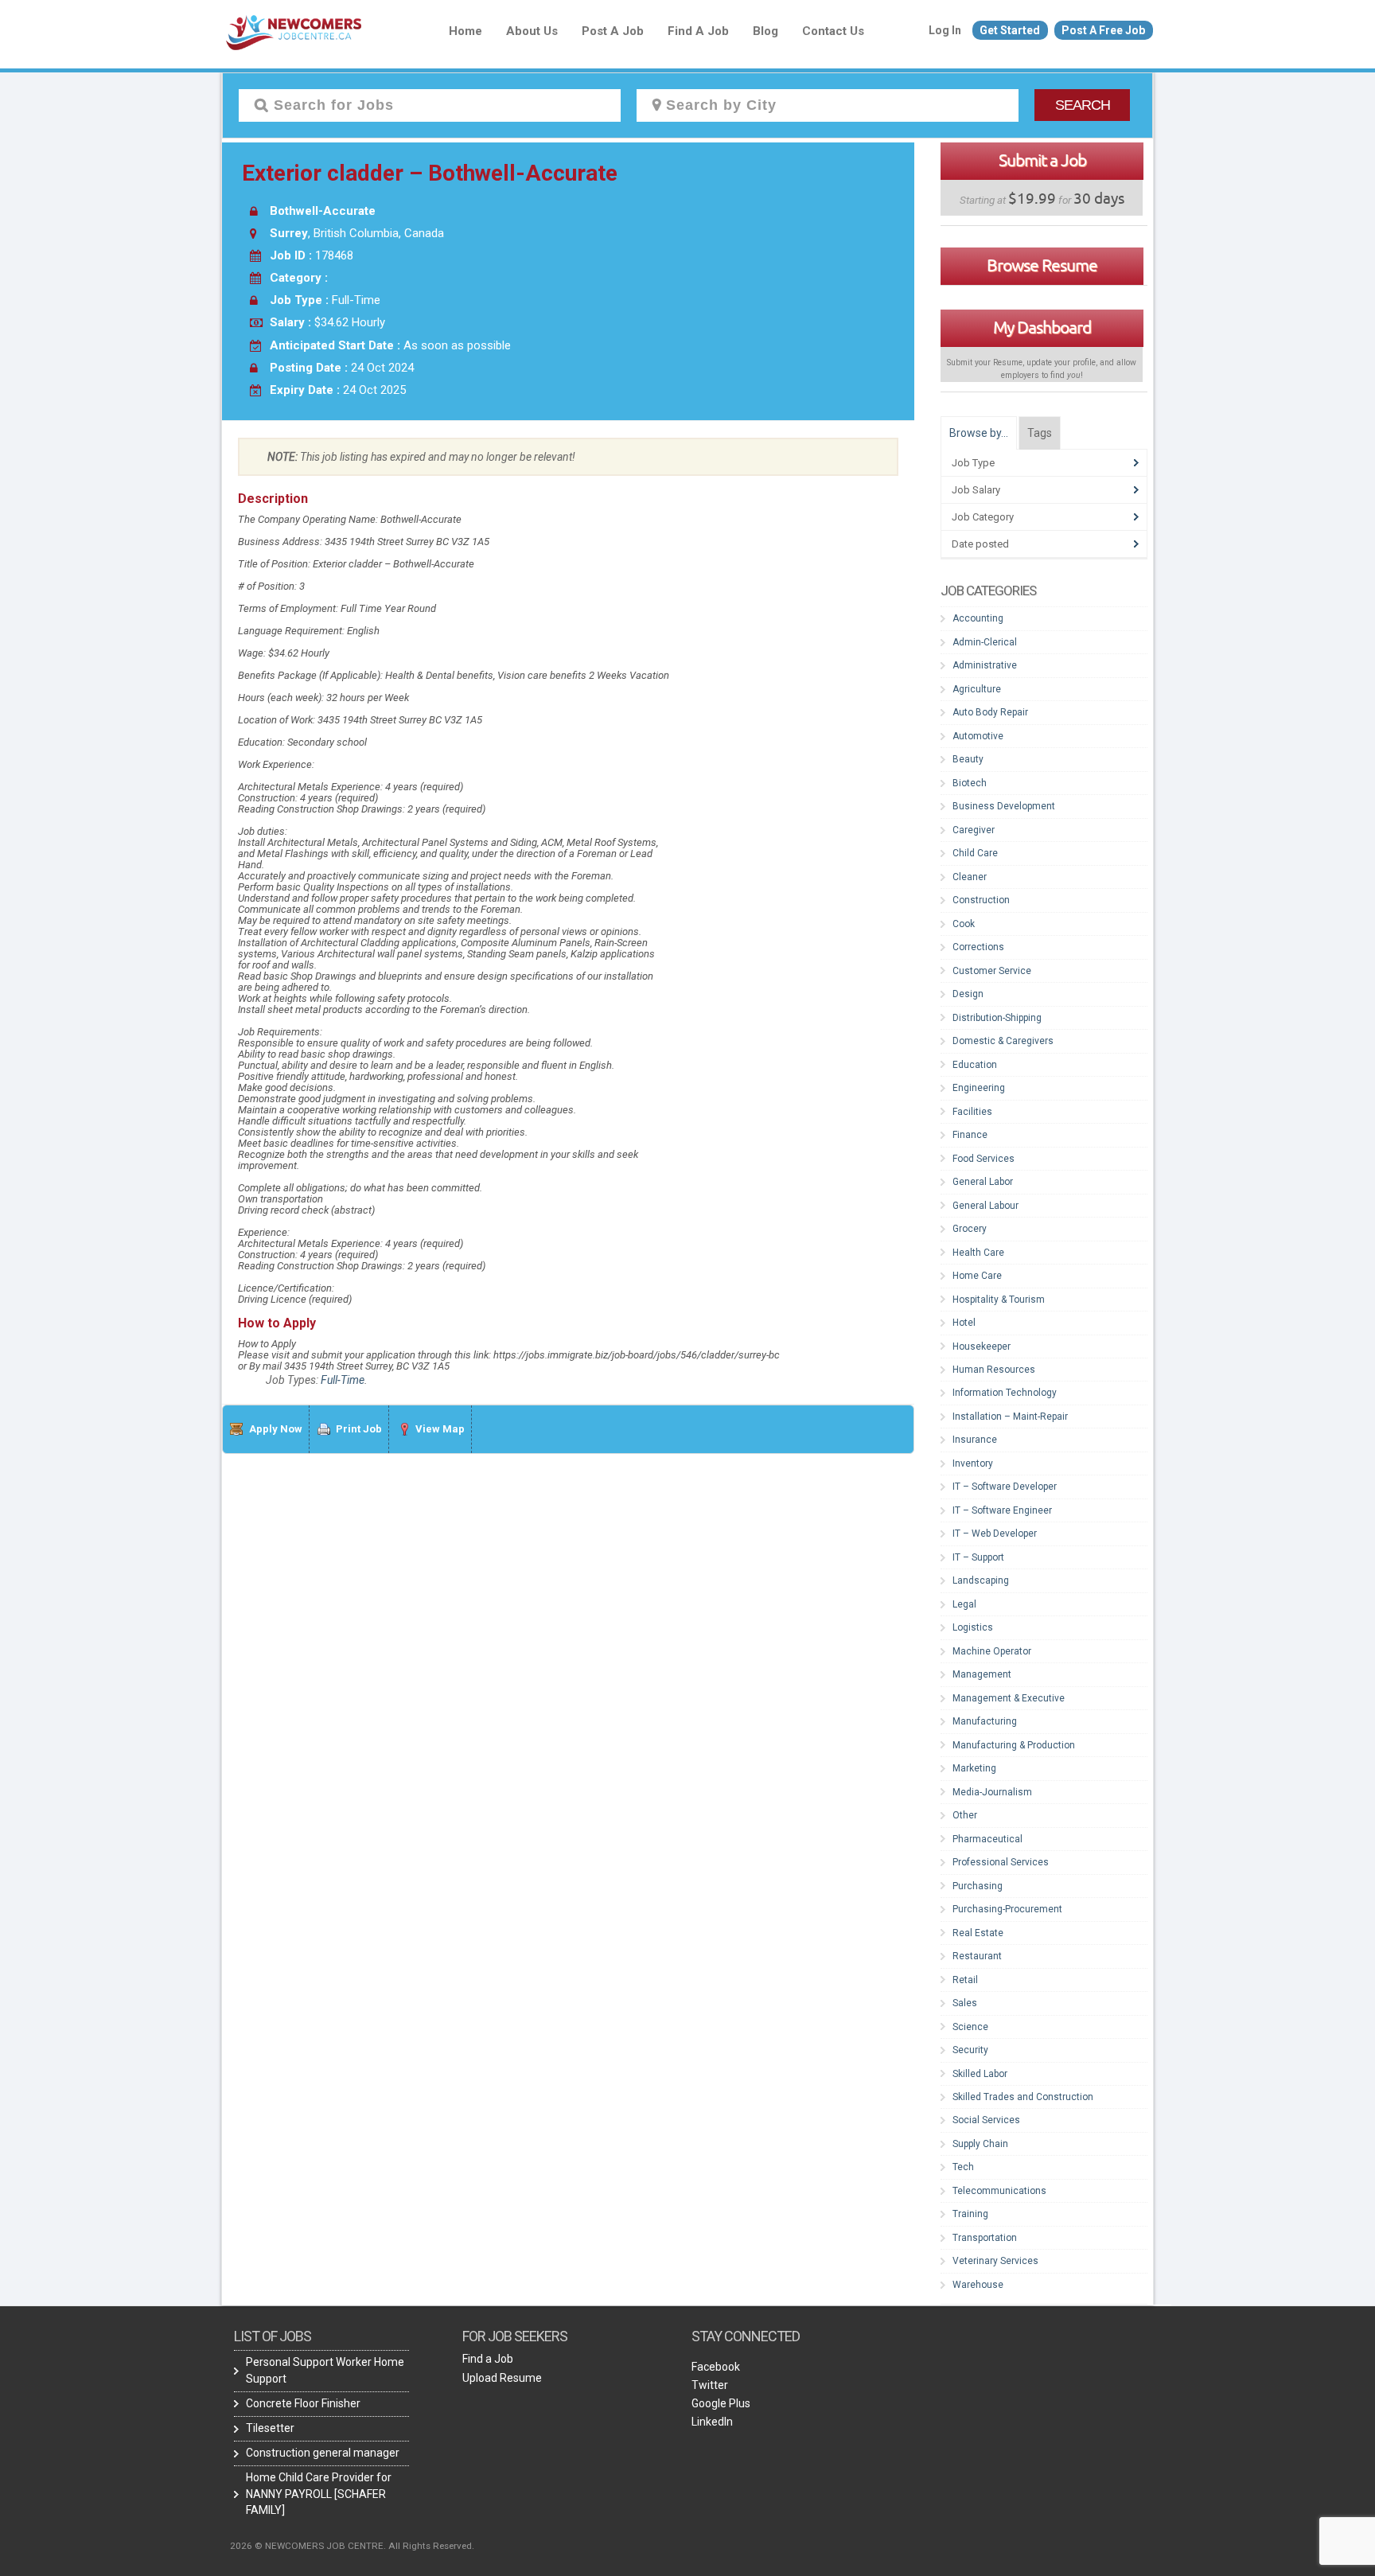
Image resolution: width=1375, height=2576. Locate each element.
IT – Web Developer (995, 1534)
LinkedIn (712, 2422)
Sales (965, 2003)
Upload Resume (502, 2378)
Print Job (359, 1429)
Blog (765, 31)
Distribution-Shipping (997, 1018)
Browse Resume (1042, 265)
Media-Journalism (992, 1792)
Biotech (970, 783)
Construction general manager (323, 2453)
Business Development (1004, 806)
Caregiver (974, 830)
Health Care (978, 1253)
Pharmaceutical (987, 1839)
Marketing (974, 1768)
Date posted (980, 544)
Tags (1040, 433)
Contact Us (833, 31)
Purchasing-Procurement (1007, 1909)
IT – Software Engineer (1002, 1510)
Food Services (984, 1159)
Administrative (985, 665)
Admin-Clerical (985, 642)
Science (970, 2027)
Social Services (986, 2120)
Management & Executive (1009, 1698)
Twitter (710, 2385)
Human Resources (994, 1370)
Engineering (979, 1088)
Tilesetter (270, 2428)
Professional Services (1001, 1862)
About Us (532, 31)
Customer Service (992, 971)
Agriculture (977, 689)
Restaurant (977, 1956)
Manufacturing (985, 1721)
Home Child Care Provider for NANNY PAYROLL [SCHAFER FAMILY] (319, 2493)
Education (975, 1065)
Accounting (978, 618)
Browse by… (979, 433)
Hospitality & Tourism (999, 1300)
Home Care (977, 1276)
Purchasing (978, 1886)
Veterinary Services (995, 2261)
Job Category (983, 517)
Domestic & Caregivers (1003, 1041)
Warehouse (978, 2285)
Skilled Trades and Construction (1023, 2097)
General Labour (985, 1206)
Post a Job (613, 31)
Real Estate (978, 1933)
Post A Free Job (1103, 30)
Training (970, 2214)
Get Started (1010, 30)
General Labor (983, 1182)
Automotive (978, 736)
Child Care (975, 853)
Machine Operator (992, 1651)
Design (968, 994)
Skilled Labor (980, 2074)
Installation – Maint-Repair (1010, 1417)
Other (965, 1815)
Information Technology (1005, 1393)
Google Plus (721, 2403)
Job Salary (976, 490)
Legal (964, 1604)
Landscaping (981, 1580)
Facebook (716, 2367)
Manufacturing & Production (1014, 1745)
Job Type (973, 463)
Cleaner (970, 877)
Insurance (975, 1440)
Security (970, 2050)
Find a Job (698, 31)
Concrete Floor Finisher (303, 2403)
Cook (964, 924)
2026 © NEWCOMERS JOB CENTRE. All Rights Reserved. (352, 2546)
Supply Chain (980, 2144)
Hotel (964, 1323)
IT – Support (978, 1557)
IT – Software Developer (1005, 1487)
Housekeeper (982, 1346)
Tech (963, 2167)
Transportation (985, 2238)
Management (982, 1674)
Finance (970, 1135)
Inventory (973, 1463)
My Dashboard (1042, 327)
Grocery (970, 1229)
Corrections (978, 947)
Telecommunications (999, 2191)
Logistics (973, 1627)
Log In (945, 30)
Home (465, 31)
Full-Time (343, 1380)
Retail (965, 1980)
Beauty (968, 759)
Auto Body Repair (990, 712)
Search (1083, 105)
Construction (981, 900)
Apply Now (276, 1429)
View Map (440, 1429)
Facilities (972, 1112)
